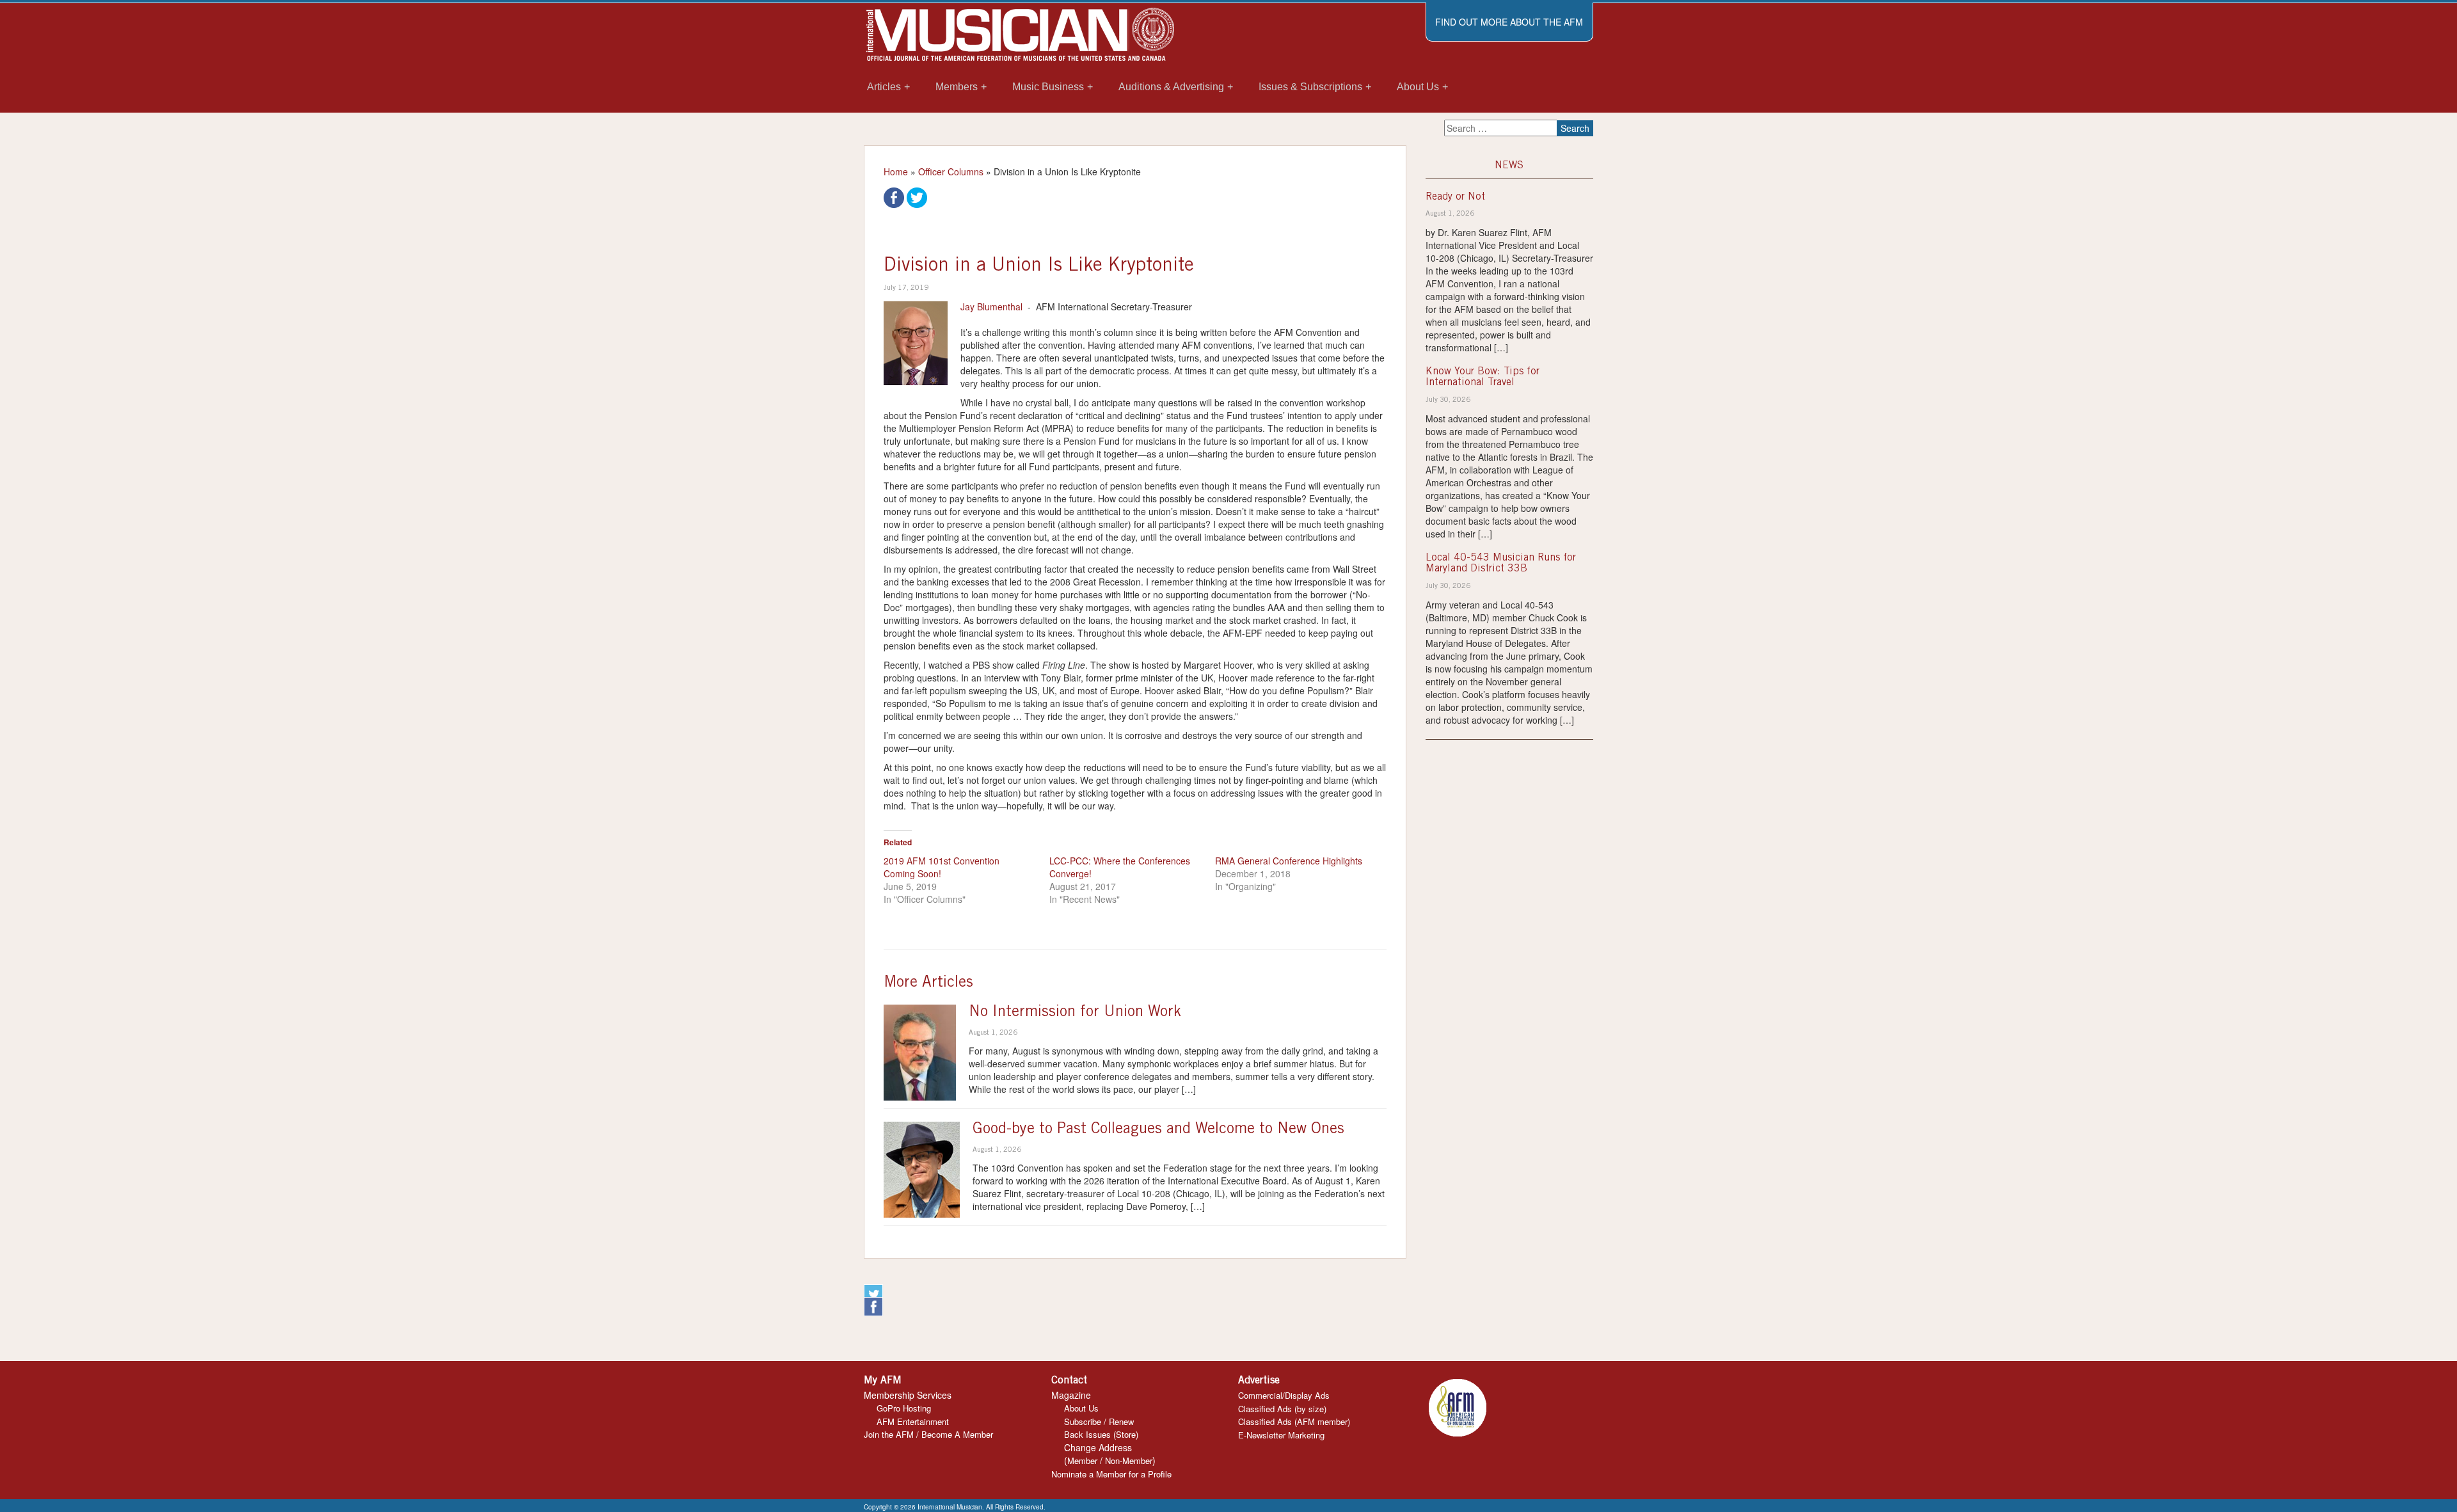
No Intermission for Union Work (1075, 1013)
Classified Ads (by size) (1282, 1409)
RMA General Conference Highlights (1289, 861)
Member (1082, 1460)
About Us (1081, 1408)
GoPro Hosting (904, 1408)
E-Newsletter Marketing (1281, 1435)
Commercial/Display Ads (1284, 1395)
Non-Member (1129, 1460)
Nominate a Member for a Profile (1111, 1474)
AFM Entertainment (913, 1421)
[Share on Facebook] (894, 196)
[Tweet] (917, 196)
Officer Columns (951, 171)
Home (896, 171)
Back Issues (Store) (1101, 1434)
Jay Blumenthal (991, 306)
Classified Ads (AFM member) (1294, 1421)
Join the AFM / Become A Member (928, 1434)
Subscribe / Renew (1099, 1421)
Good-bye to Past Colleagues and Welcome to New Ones (1158, 1130)
